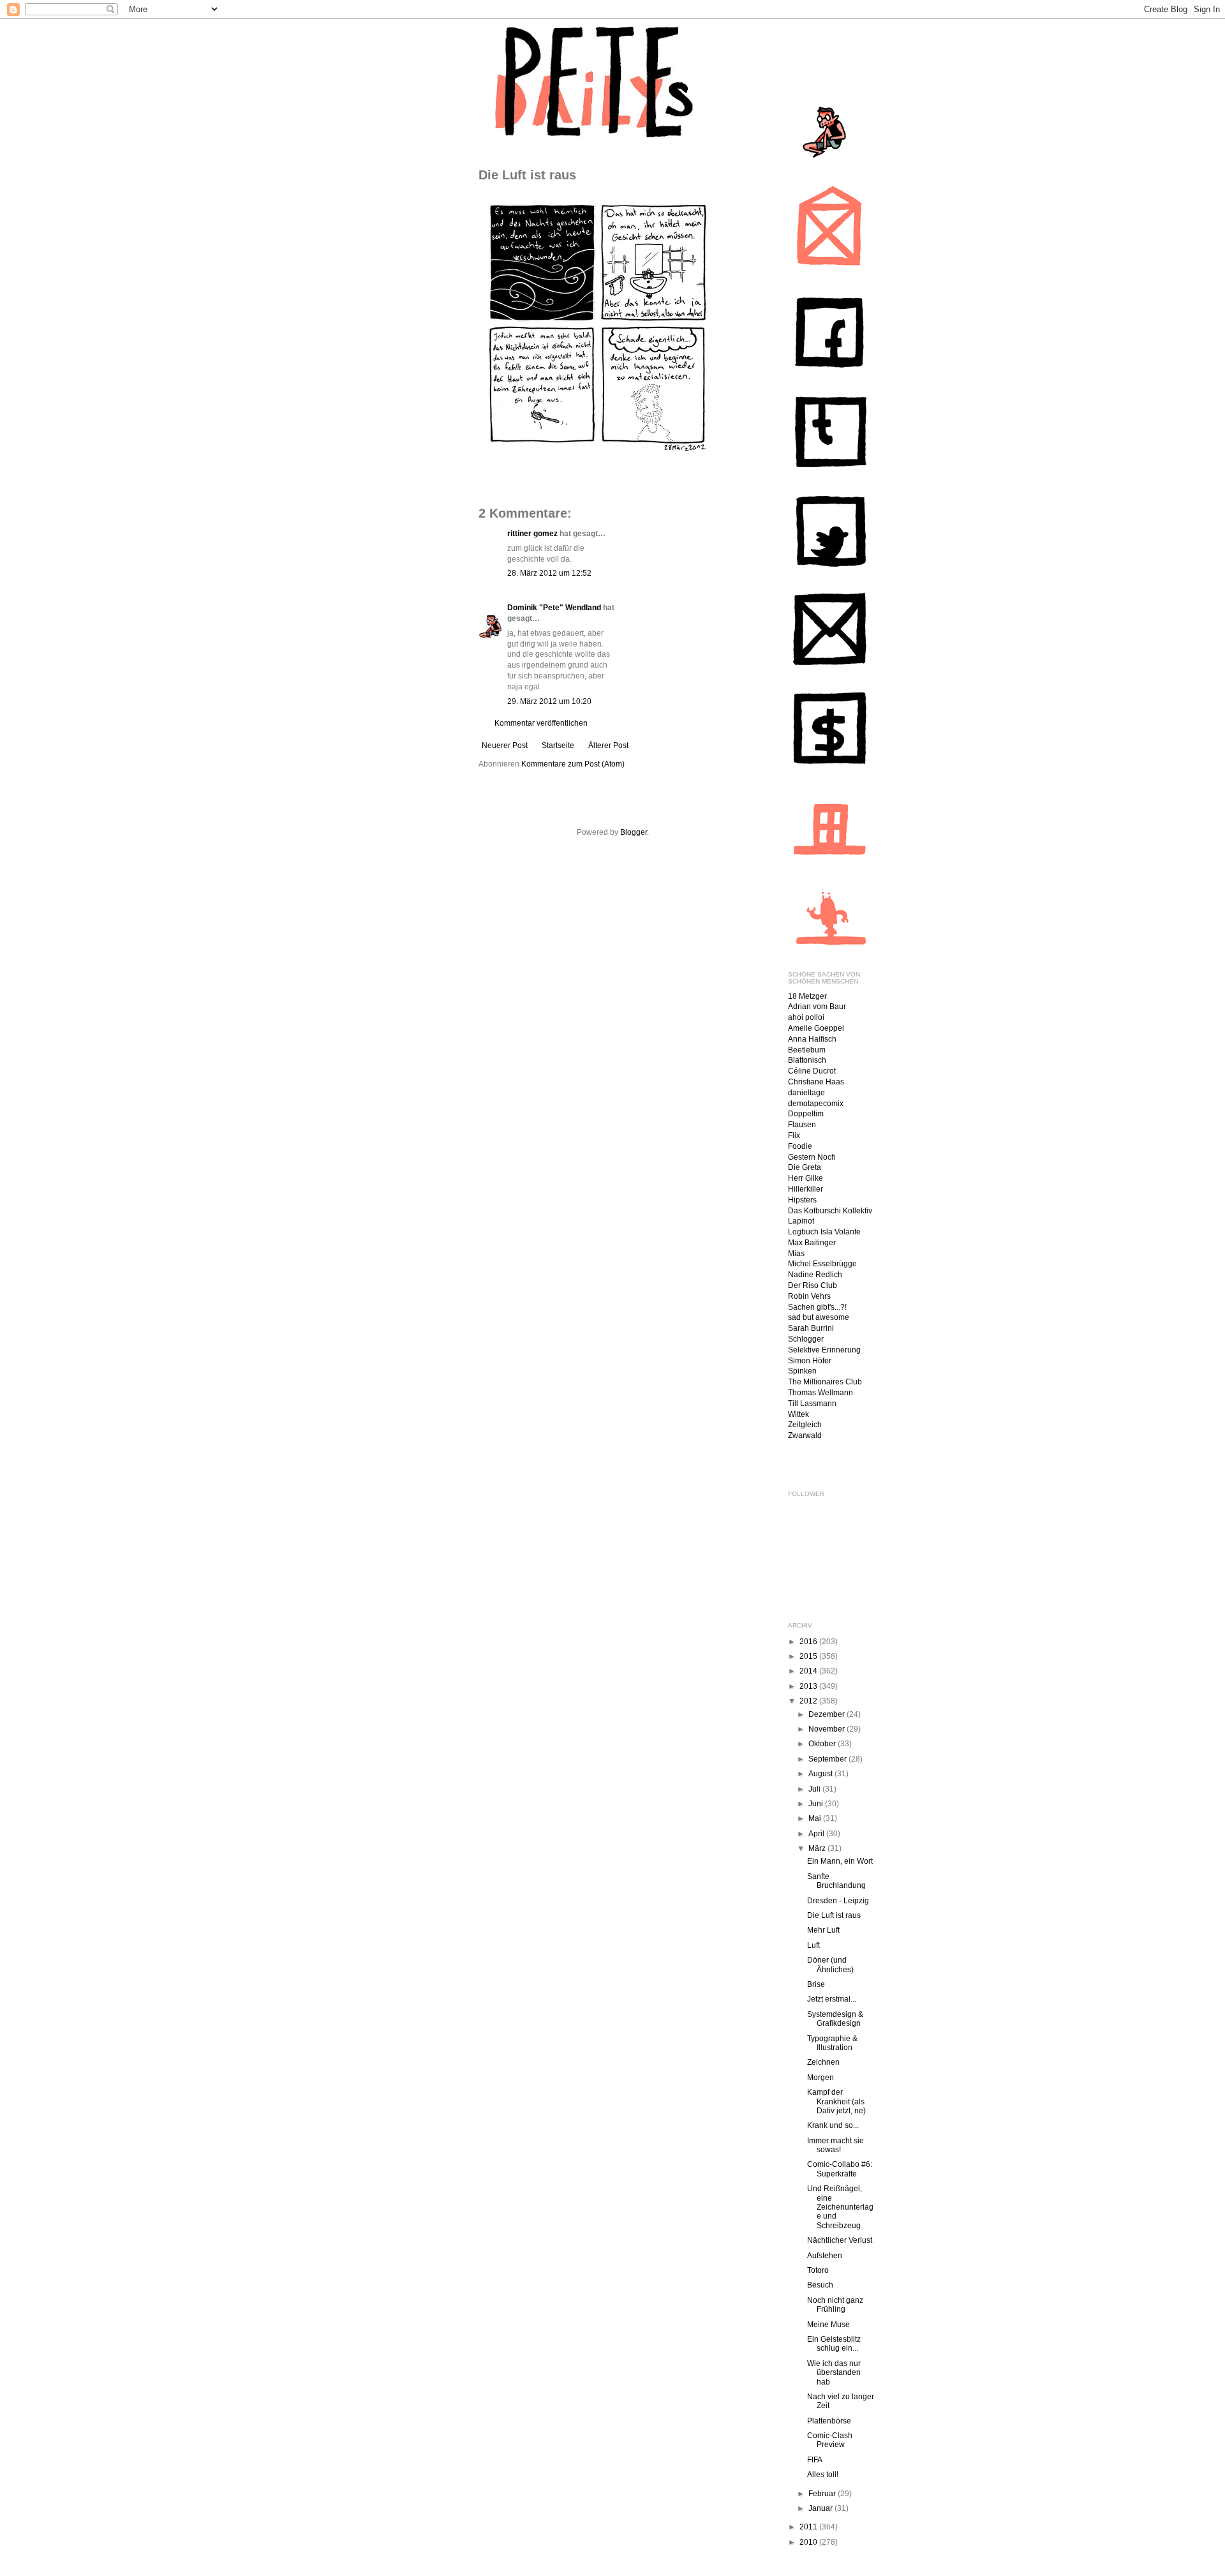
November (828, 1729)
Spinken (802, 1371)
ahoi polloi (806, 1017)
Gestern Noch (812, 1157)
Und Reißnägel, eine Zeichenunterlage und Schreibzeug (840, 2207)
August (821, 1774)
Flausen (802, 1125)
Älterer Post (608, 745)
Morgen (820, 2078)
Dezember (828, 1714)
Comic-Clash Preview (830, 2440)
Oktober (823, 1744)
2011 (809, 2527)
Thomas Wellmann (820, 1393)
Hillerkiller (806, 1189)
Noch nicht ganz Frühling (835, 2305)
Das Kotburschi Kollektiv (830, 1211)
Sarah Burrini (811, 1328)
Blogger (634, 832)
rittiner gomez (532, 534)
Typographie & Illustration (832, 2043)
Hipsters (802, 1200)
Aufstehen (825, 2256)
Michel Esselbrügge (822, 1264)
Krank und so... (833, 2125)
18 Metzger (807, 996)
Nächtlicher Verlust (840, 2240)
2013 (809, 1686)
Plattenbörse (829, 2421)
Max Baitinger (812, 1243)
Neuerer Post (505, 745)
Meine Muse (828, 2325)
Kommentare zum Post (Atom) (573, 764)
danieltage (806, 1093)
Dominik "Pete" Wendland (554, 608)
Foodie (800, 1146)
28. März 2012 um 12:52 (549, 573)
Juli (815, 1789)
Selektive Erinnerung (824, 1350)
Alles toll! (823, 2475)
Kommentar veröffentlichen (541, 723)
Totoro (818, 2270)
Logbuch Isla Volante (824, 1232)
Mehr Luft (823, 1930)
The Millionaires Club (825, 1382)
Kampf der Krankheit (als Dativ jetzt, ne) (836, 2101)
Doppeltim (806, 1114)
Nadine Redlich (815, 1275)
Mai (816, 1818)
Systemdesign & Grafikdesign (835, 2019)
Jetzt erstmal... (832, 1999)
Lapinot (801, 1221)
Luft (813, 1945)
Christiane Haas (816, 1082)
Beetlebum (807, 1050)
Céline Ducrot (812, 1071)
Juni (817, 1804)
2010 (809, 2542)
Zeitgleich (805, 1425)
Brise (816, 1984)
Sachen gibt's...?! (817, 1307)
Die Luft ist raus (834, 1915)
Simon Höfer (810, 1361)
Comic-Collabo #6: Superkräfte (840, 2169)
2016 (809, 1642)
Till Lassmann (812, 1404)
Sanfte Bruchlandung (836, 1881)
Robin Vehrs (809, 1296)
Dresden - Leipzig (838, 1901)
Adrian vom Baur (817, 1007)
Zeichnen (823, 2062)
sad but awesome (819, 1317)
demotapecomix (816, 1104)
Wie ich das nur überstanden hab (834, 2373)
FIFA (815, 2460)
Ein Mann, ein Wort (840, 1861)
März (818, 1848)
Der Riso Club (813, 1285)
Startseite (558, 745)
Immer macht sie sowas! (835, 2145)
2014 (809, 1671)
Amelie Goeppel (816, 1028)
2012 (809, 1701)
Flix (794, 1135)
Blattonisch (807, 1060)
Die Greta (805, 1167)
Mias (796, 1254)
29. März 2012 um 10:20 (549, 701)
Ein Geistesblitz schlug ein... (834, 2344)
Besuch (820, 2285)
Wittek (798, 1414)
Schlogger (806, 1339)
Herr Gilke (806, 1178)
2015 (809, 1656)
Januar (821, 2508)
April (817, 1834)
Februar (823, 2494)
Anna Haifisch (812, 1039)
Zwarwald (805, 1435)
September (828, 1759)
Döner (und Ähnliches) (830, 1965)
